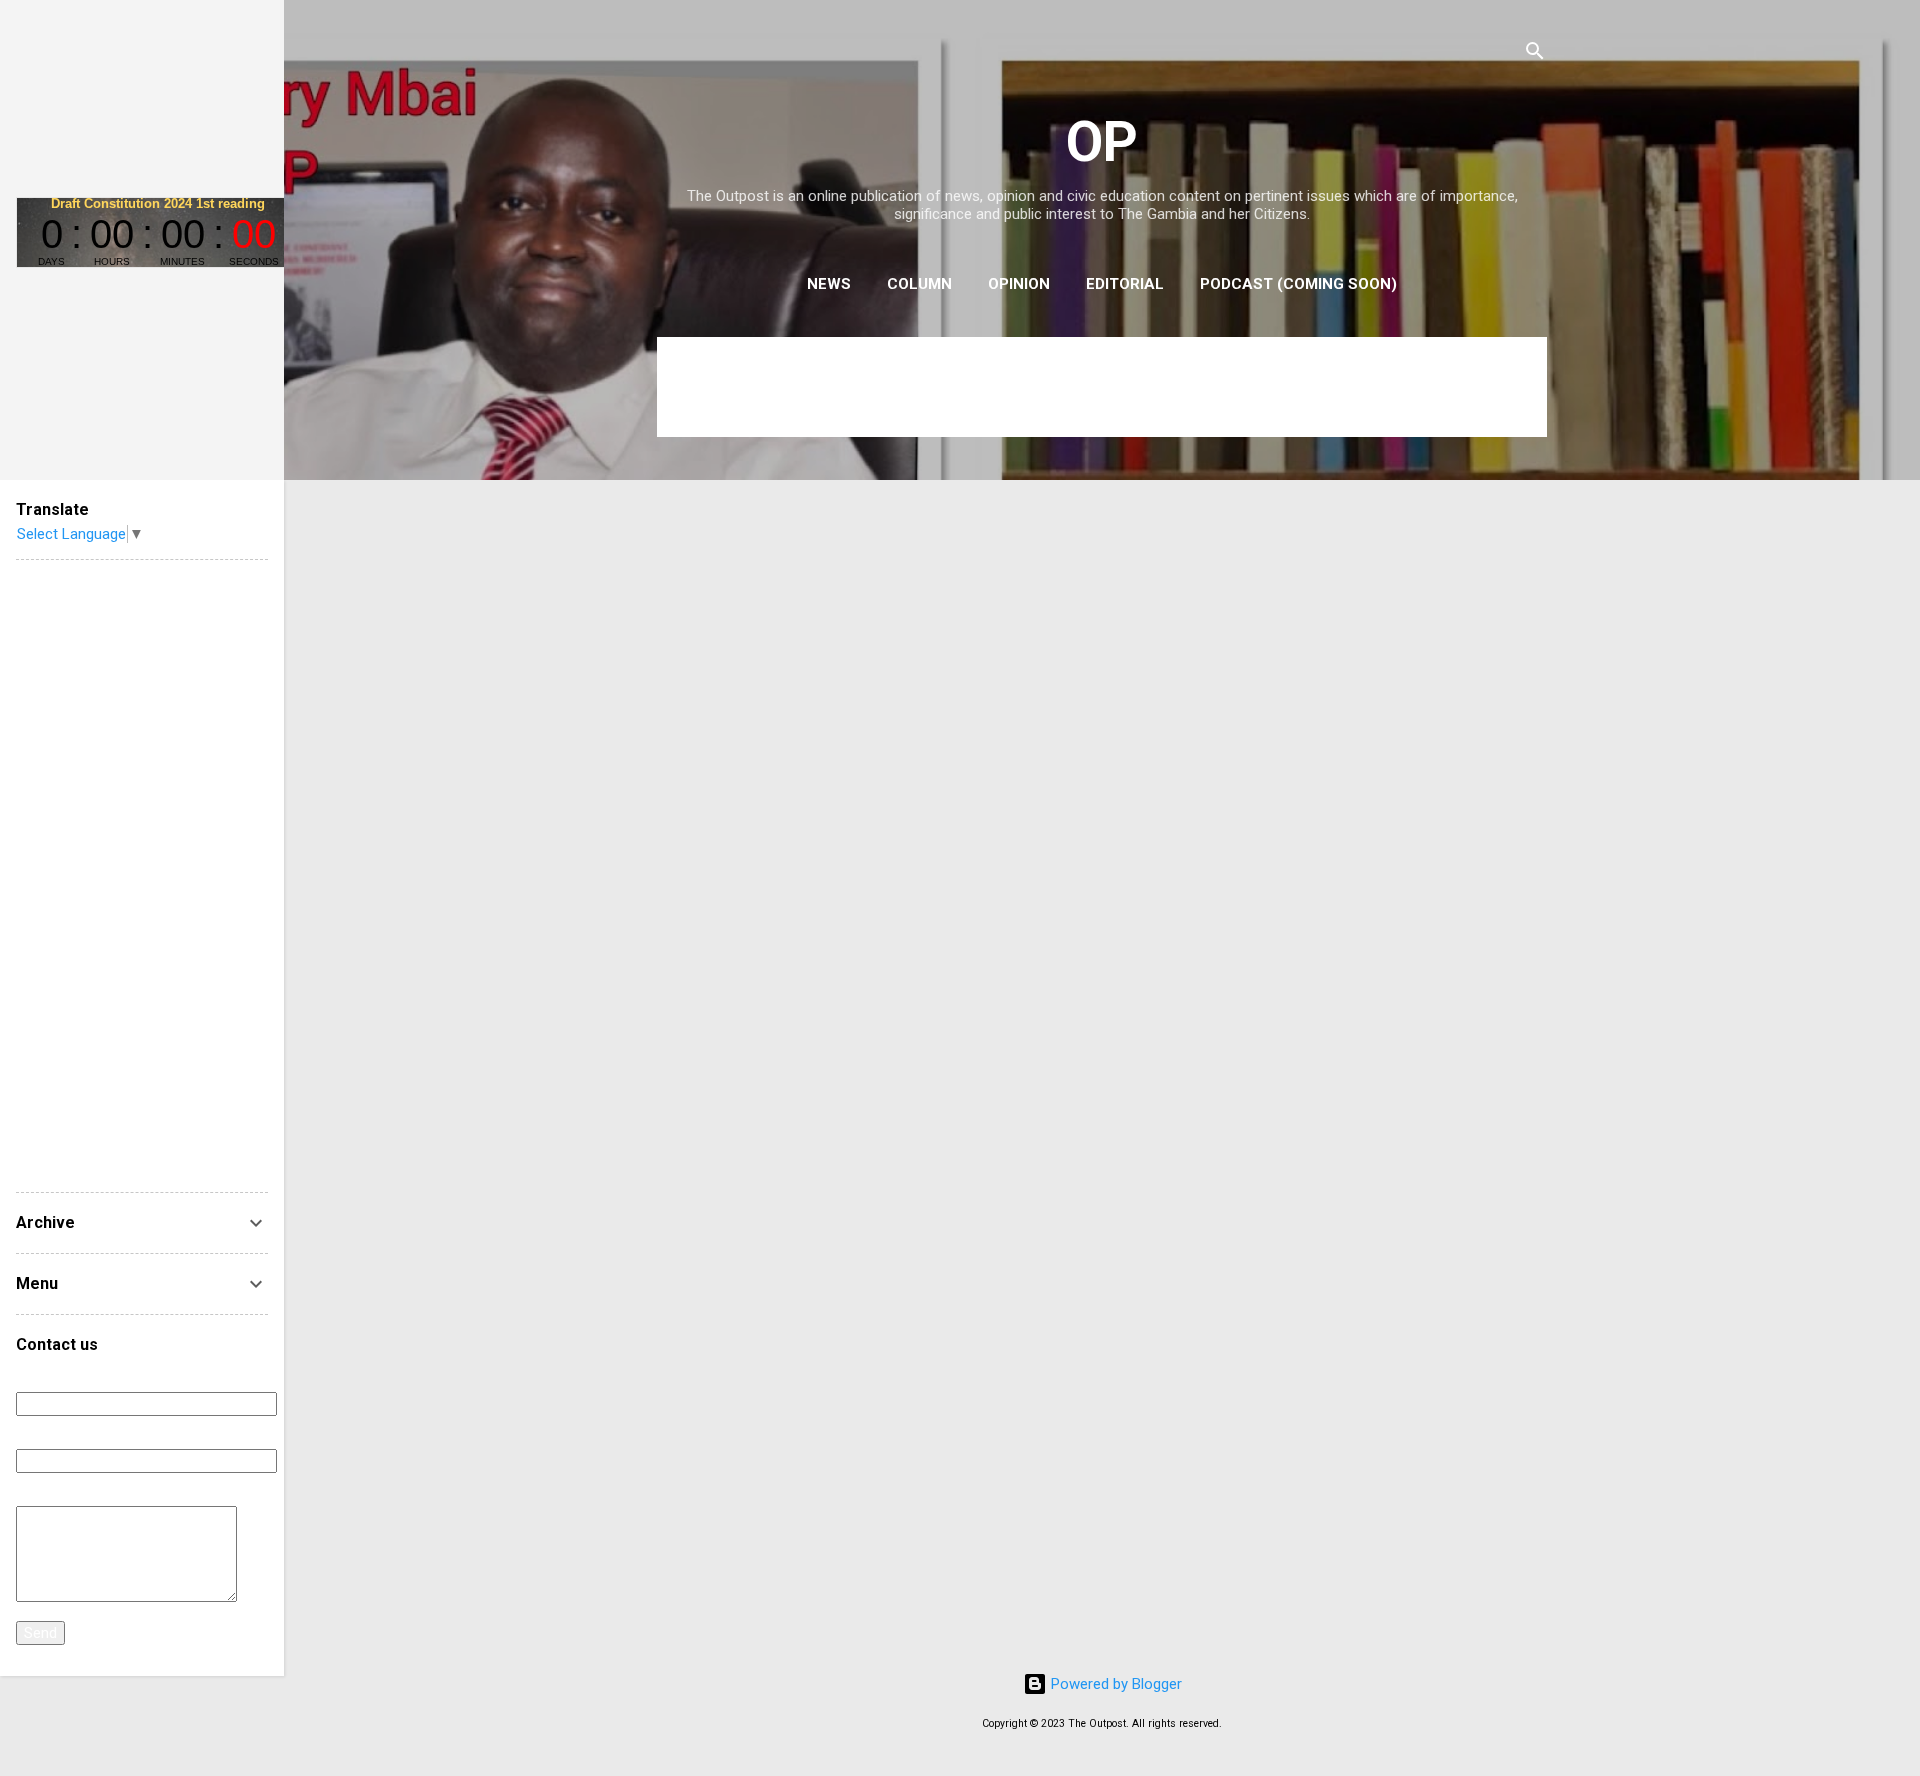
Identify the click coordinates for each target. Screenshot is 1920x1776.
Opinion (1019, 284)
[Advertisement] (142, 876)
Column (919, 284)
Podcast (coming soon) (1298, 284)
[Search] (1535, 54)
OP (1102, 142)
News (829, 284)
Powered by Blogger (1114, 1684)
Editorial (1125, 284)
